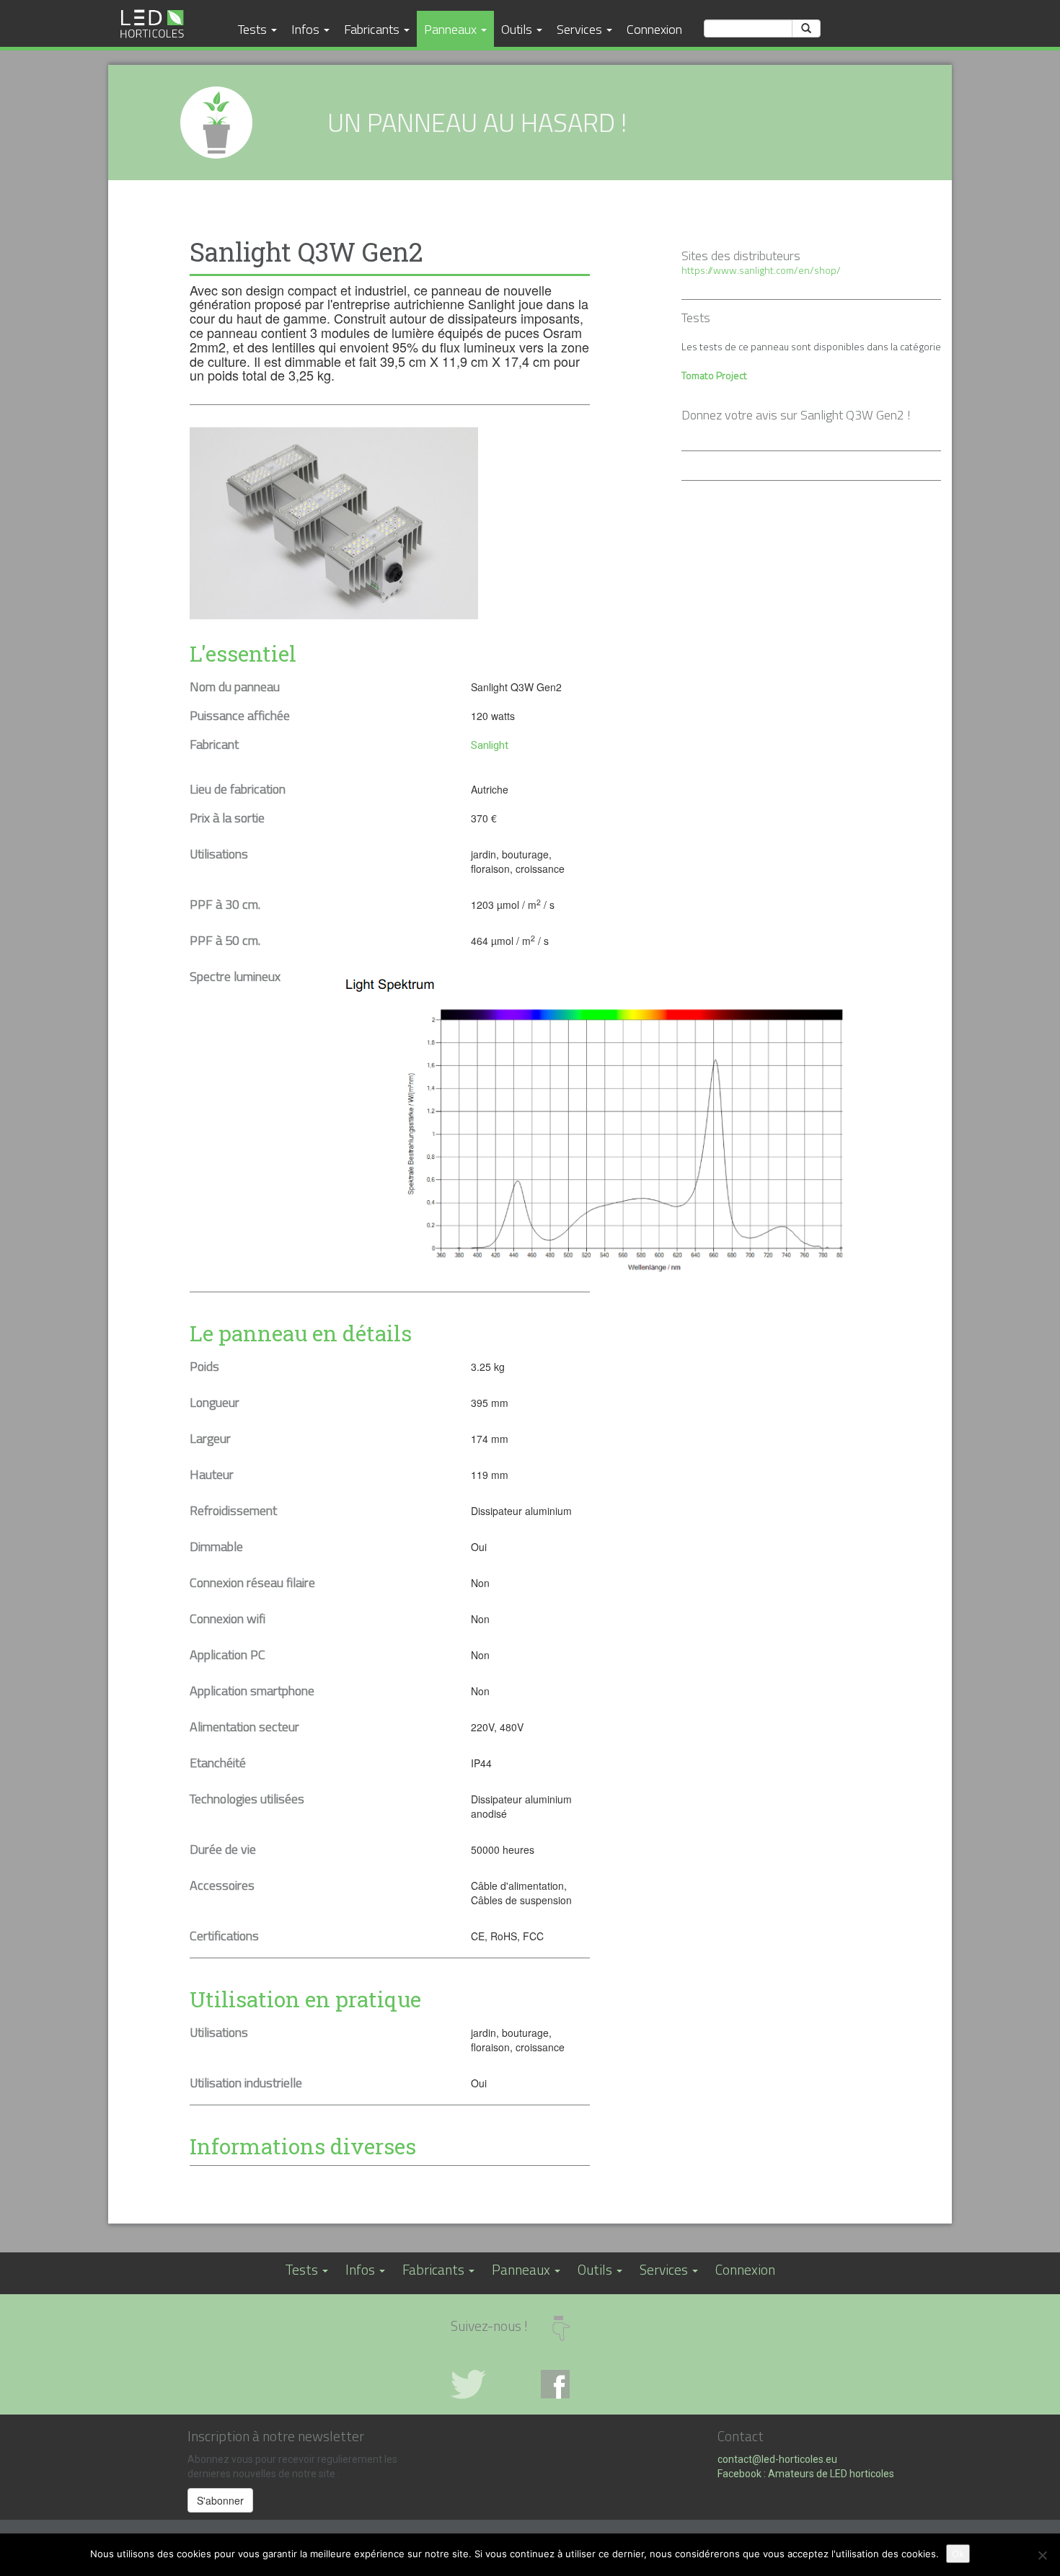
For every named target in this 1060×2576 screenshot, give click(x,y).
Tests (254, 29)
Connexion (654, 29)
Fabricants (373, 29)
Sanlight (490, 745)
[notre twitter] (485, 2384)
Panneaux (452, 29)
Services (581, 29)
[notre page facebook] (575, 2384)
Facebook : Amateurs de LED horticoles (806, 2474)
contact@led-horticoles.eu (777, 2459)
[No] (1042, 2555)
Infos (307, 29)
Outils (518, 29)
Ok (958, 2554)
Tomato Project (714, 375)
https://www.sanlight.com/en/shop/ (761, 270)
